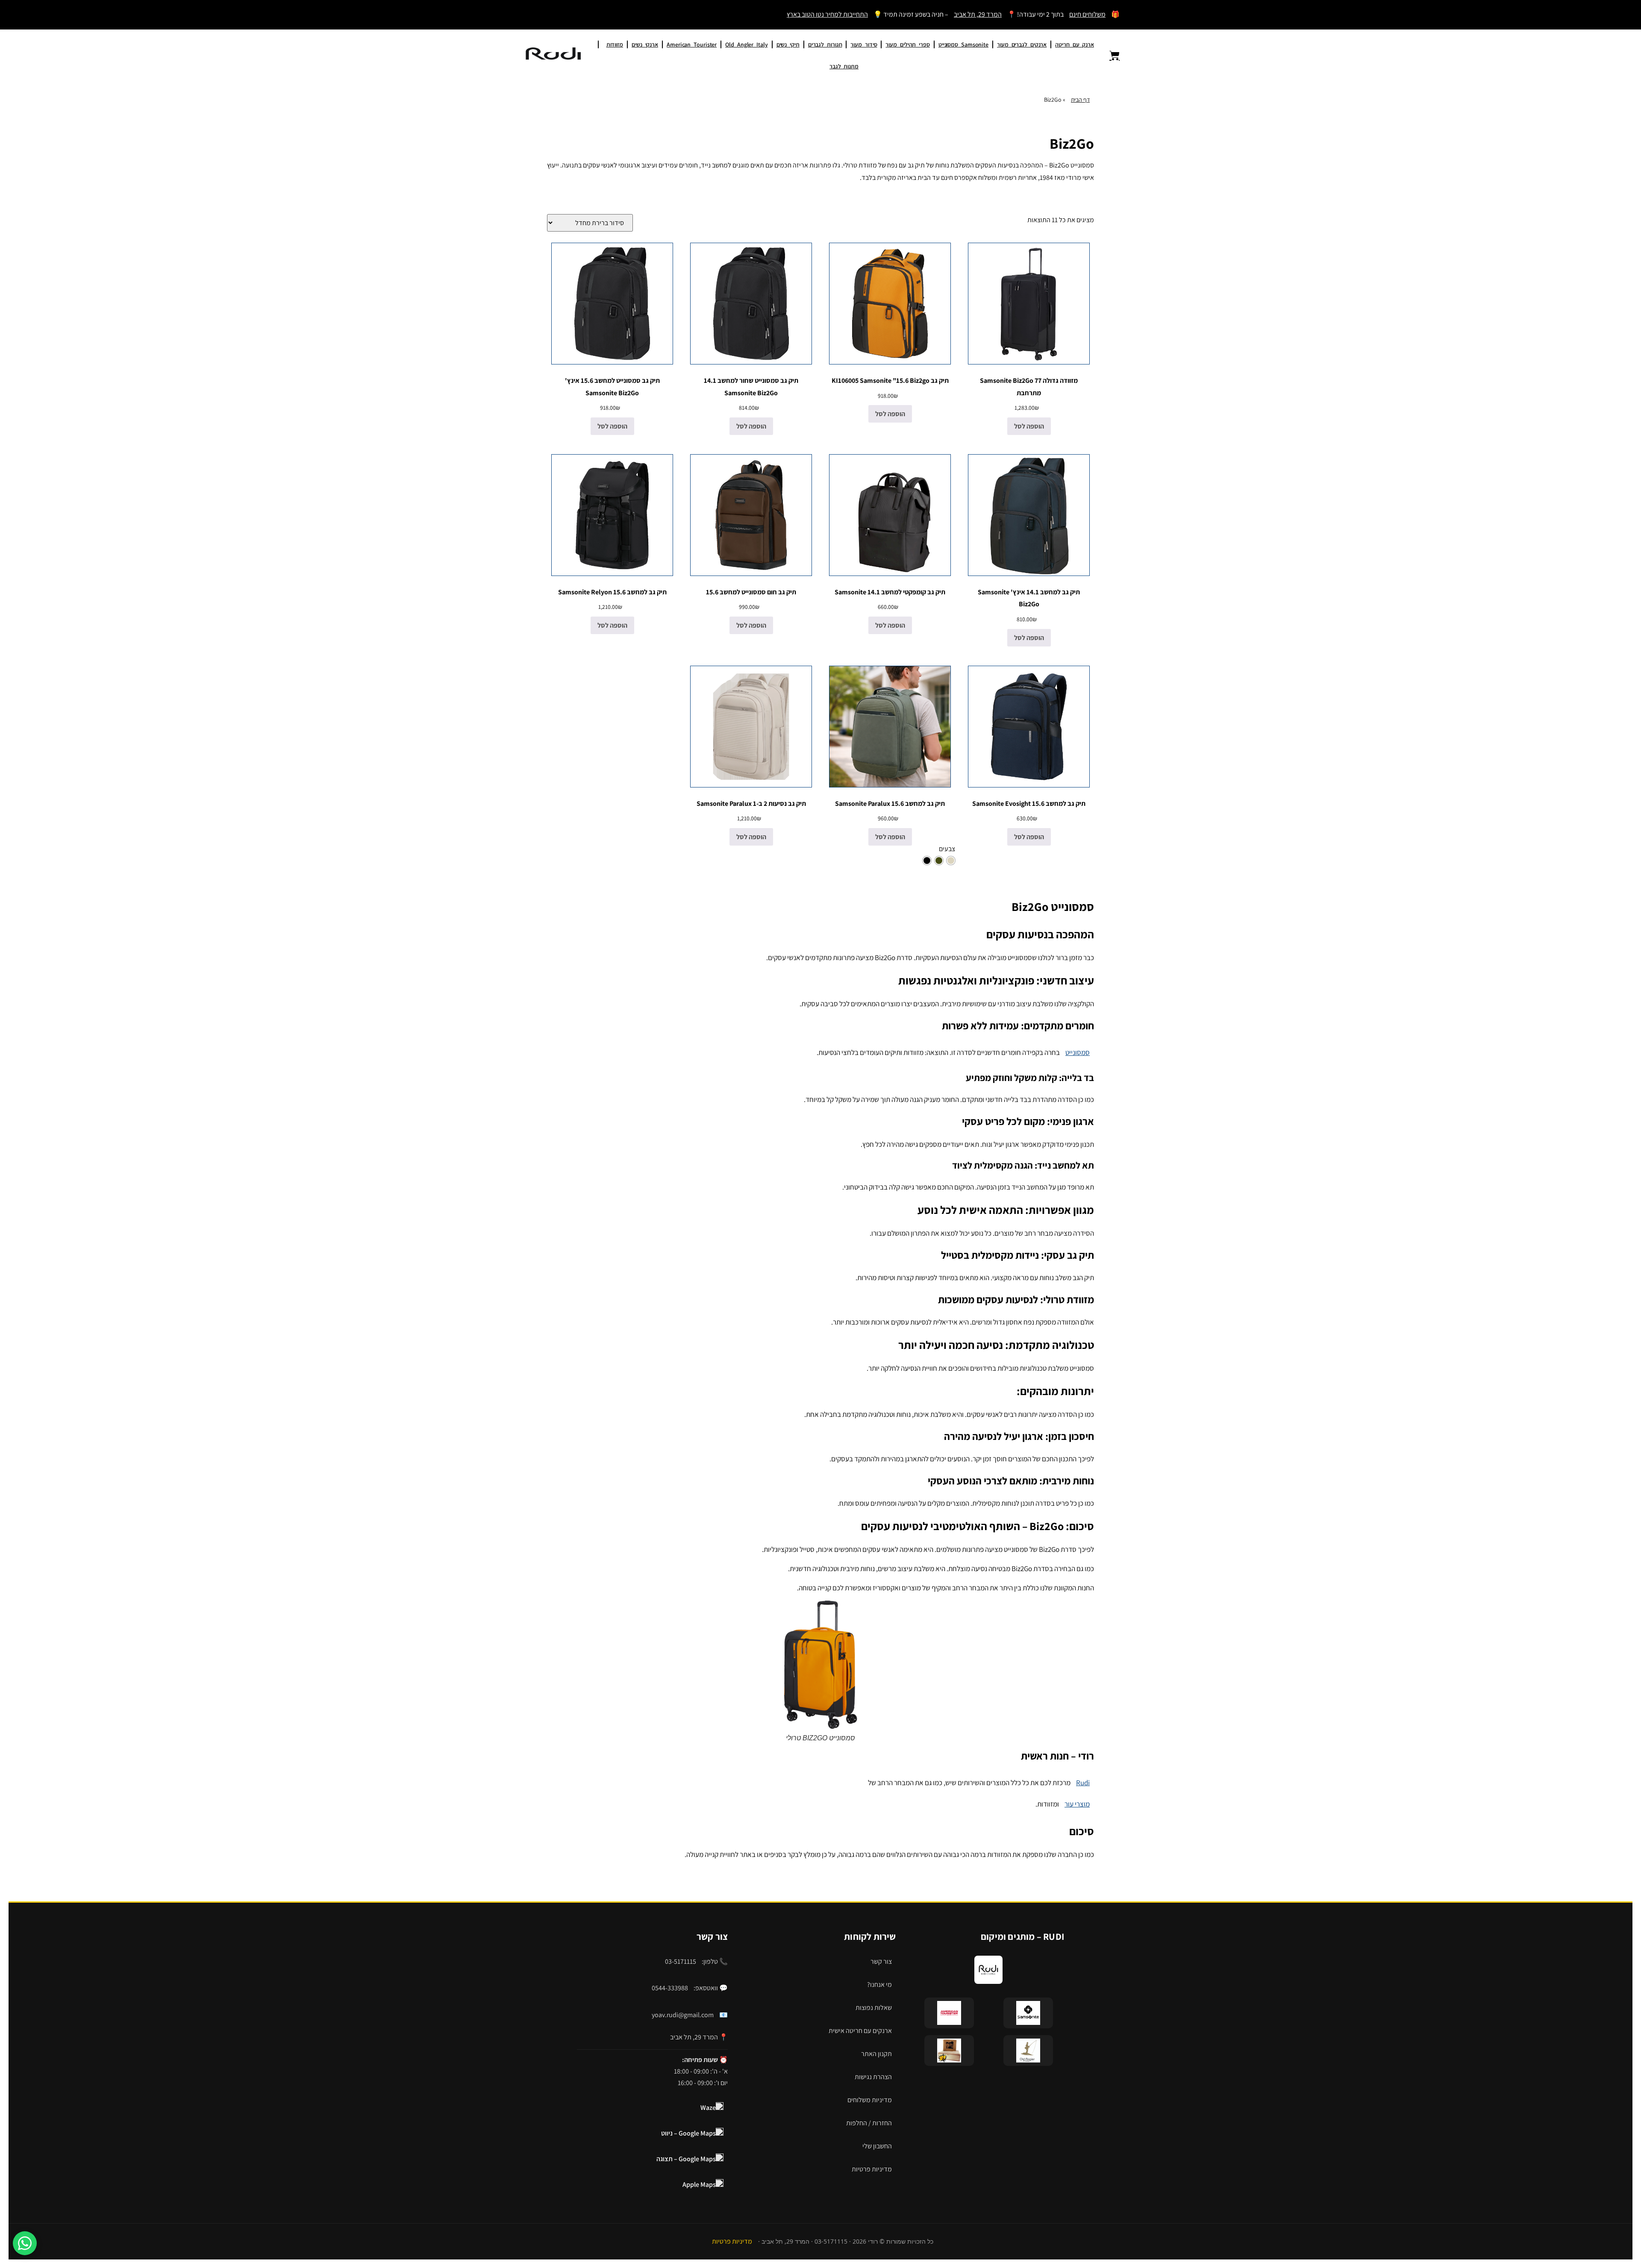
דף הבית (1080, 100)
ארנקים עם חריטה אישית (860, 2031)
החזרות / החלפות (869, 2123)
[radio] (951, 861)
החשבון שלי (877, 2146)
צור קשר (881, 1961)
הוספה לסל (1029, 426)
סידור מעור (864, 44)
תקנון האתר (876, 2054)
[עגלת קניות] (1109, 56)
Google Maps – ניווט (688, 2133)
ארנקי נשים (645, 44)
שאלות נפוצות (874, 2008)
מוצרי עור (1077, 1804)
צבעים (947, 849)
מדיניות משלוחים (870, 2100)
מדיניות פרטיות (872, 2169)
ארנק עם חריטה (1075, 44)
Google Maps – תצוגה (686, 2159)
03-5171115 (681, 1961)
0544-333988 (670, 1988)
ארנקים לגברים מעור (1022, 44)
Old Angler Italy (746, 44)
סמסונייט (1078, 1052)
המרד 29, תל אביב (978, 14)
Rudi (1083, 1783)
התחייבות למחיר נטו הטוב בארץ (827, 14)
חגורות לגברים (825, 44)
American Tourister (692, 44)
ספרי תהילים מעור (907, 44)
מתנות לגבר (844, 66)
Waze (708, 2108)
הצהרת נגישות (873, 2077)
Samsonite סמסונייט (963, 44)
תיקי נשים (788, 44)
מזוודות (615, 44)
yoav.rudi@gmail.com (683, 2015)
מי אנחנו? (879, 1984)
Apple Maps (699, 2184)
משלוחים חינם (1087, 14)
